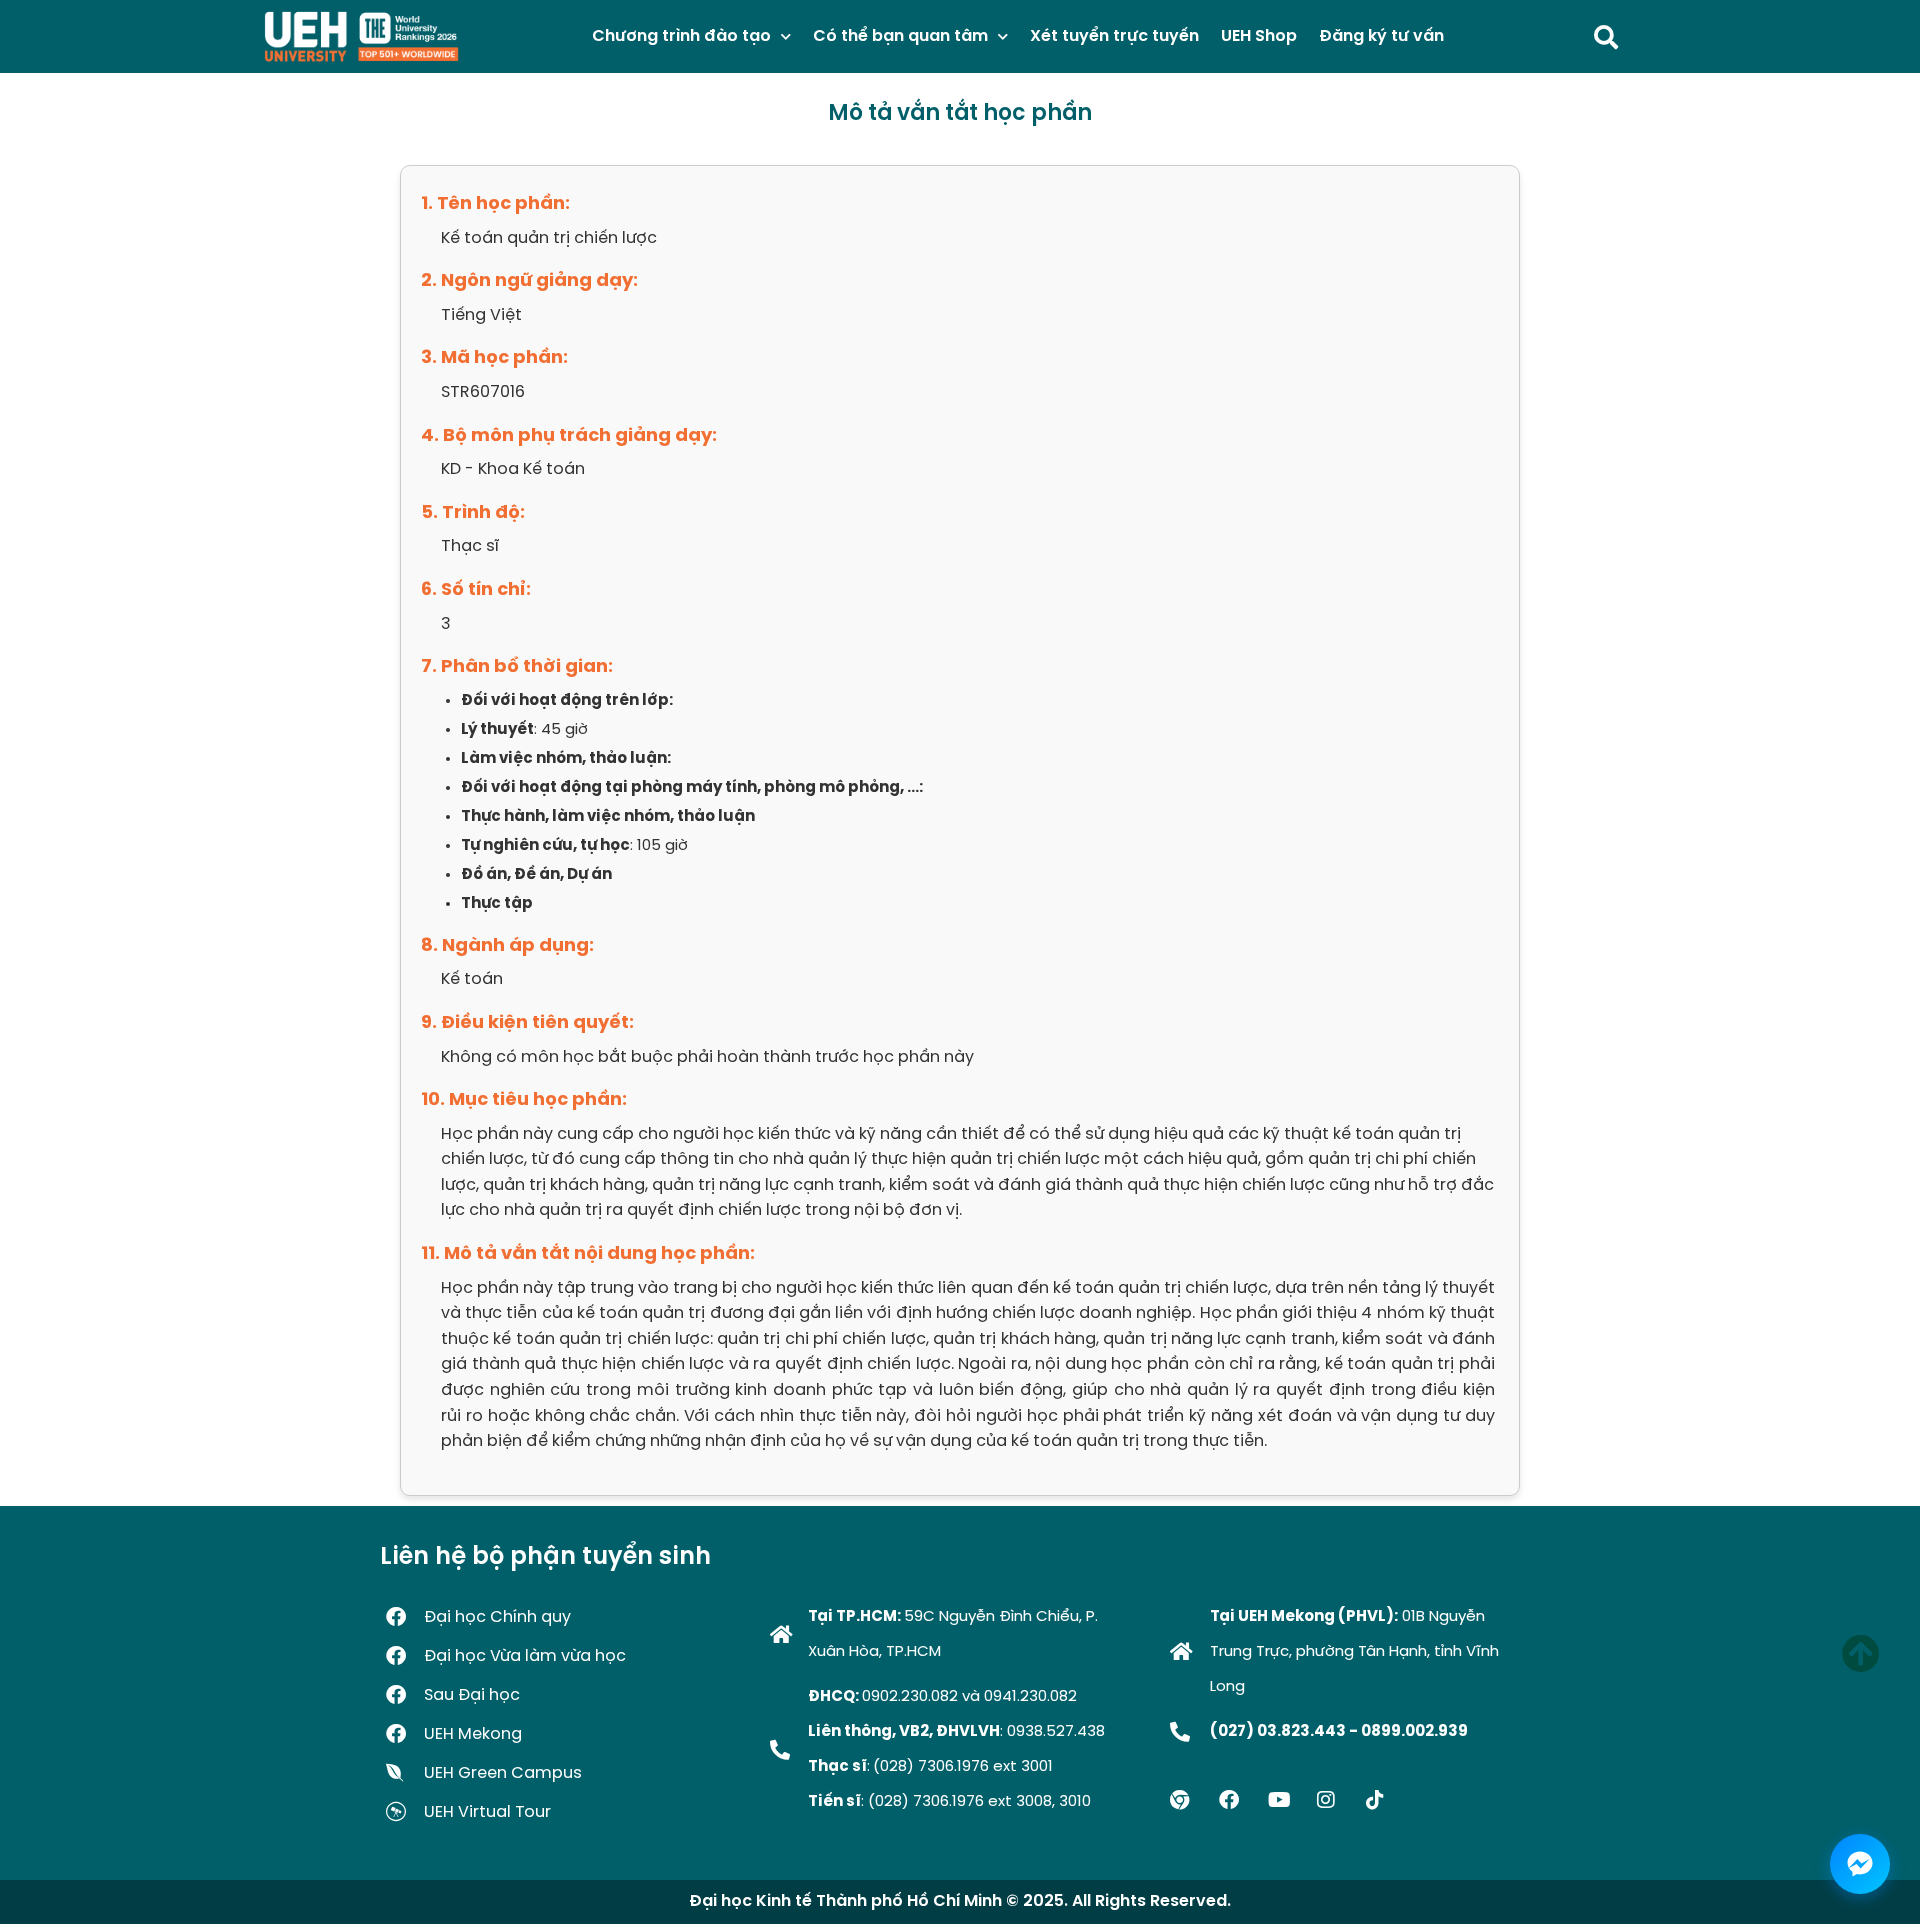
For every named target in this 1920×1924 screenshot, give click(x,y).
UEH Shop (1259, 36)
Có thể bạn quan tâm (900, 36)
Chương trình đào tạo (681, 36)
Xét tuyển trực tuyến (1114, 36)
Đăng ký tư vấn (1381, 36)
